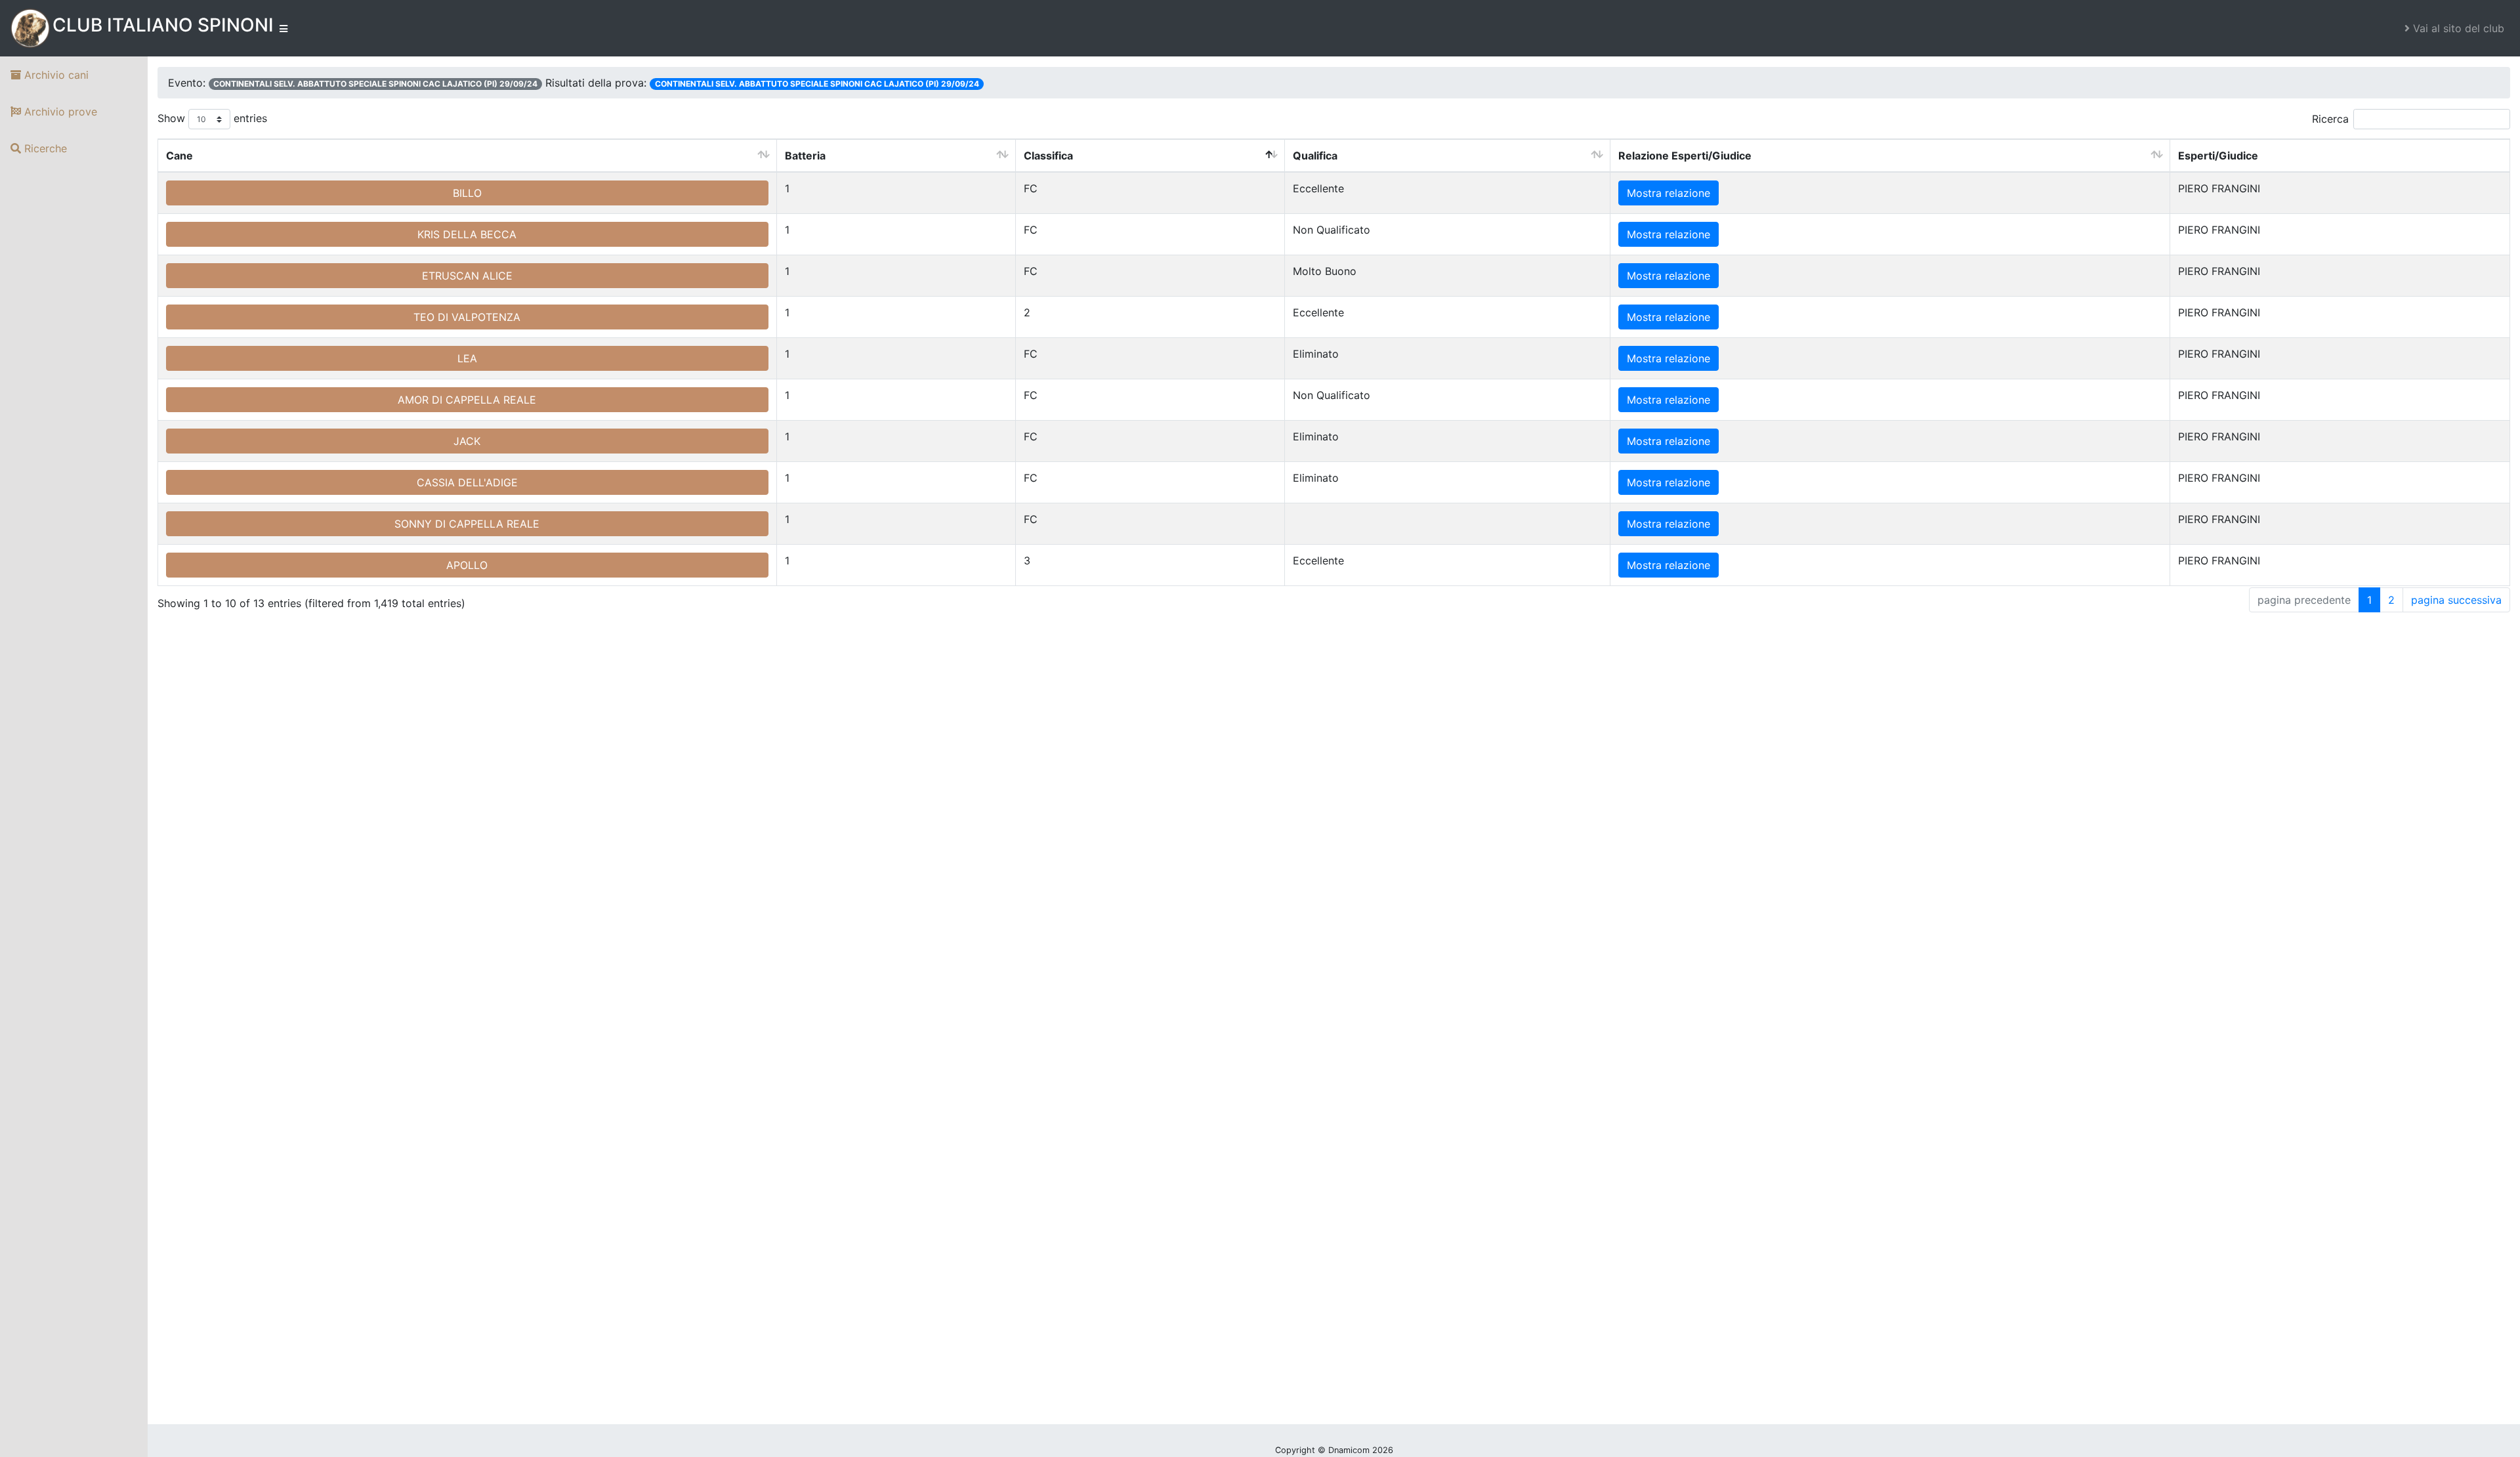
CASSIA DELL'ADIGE (467, 482)
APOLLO (467, 565)
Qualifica (1315, 156)
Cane (179, 156)
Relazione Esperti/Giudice (1685, 156)
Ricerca (2330, 119)
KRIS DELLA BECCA (467, 234)
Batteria (805, 156)
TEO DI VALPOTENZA (467, 317)
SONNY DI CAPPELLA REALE (467, 524)
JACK (467, 441)
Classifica (1048, 156)
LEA (467, 358)
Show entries (212, 118)
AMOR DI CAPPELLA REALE (467, 400)
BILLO (467, 193)
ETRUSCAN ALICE (467, 276)
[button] (2454, 28)
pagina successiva (2456, 600)
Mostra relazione (1669, 193)
